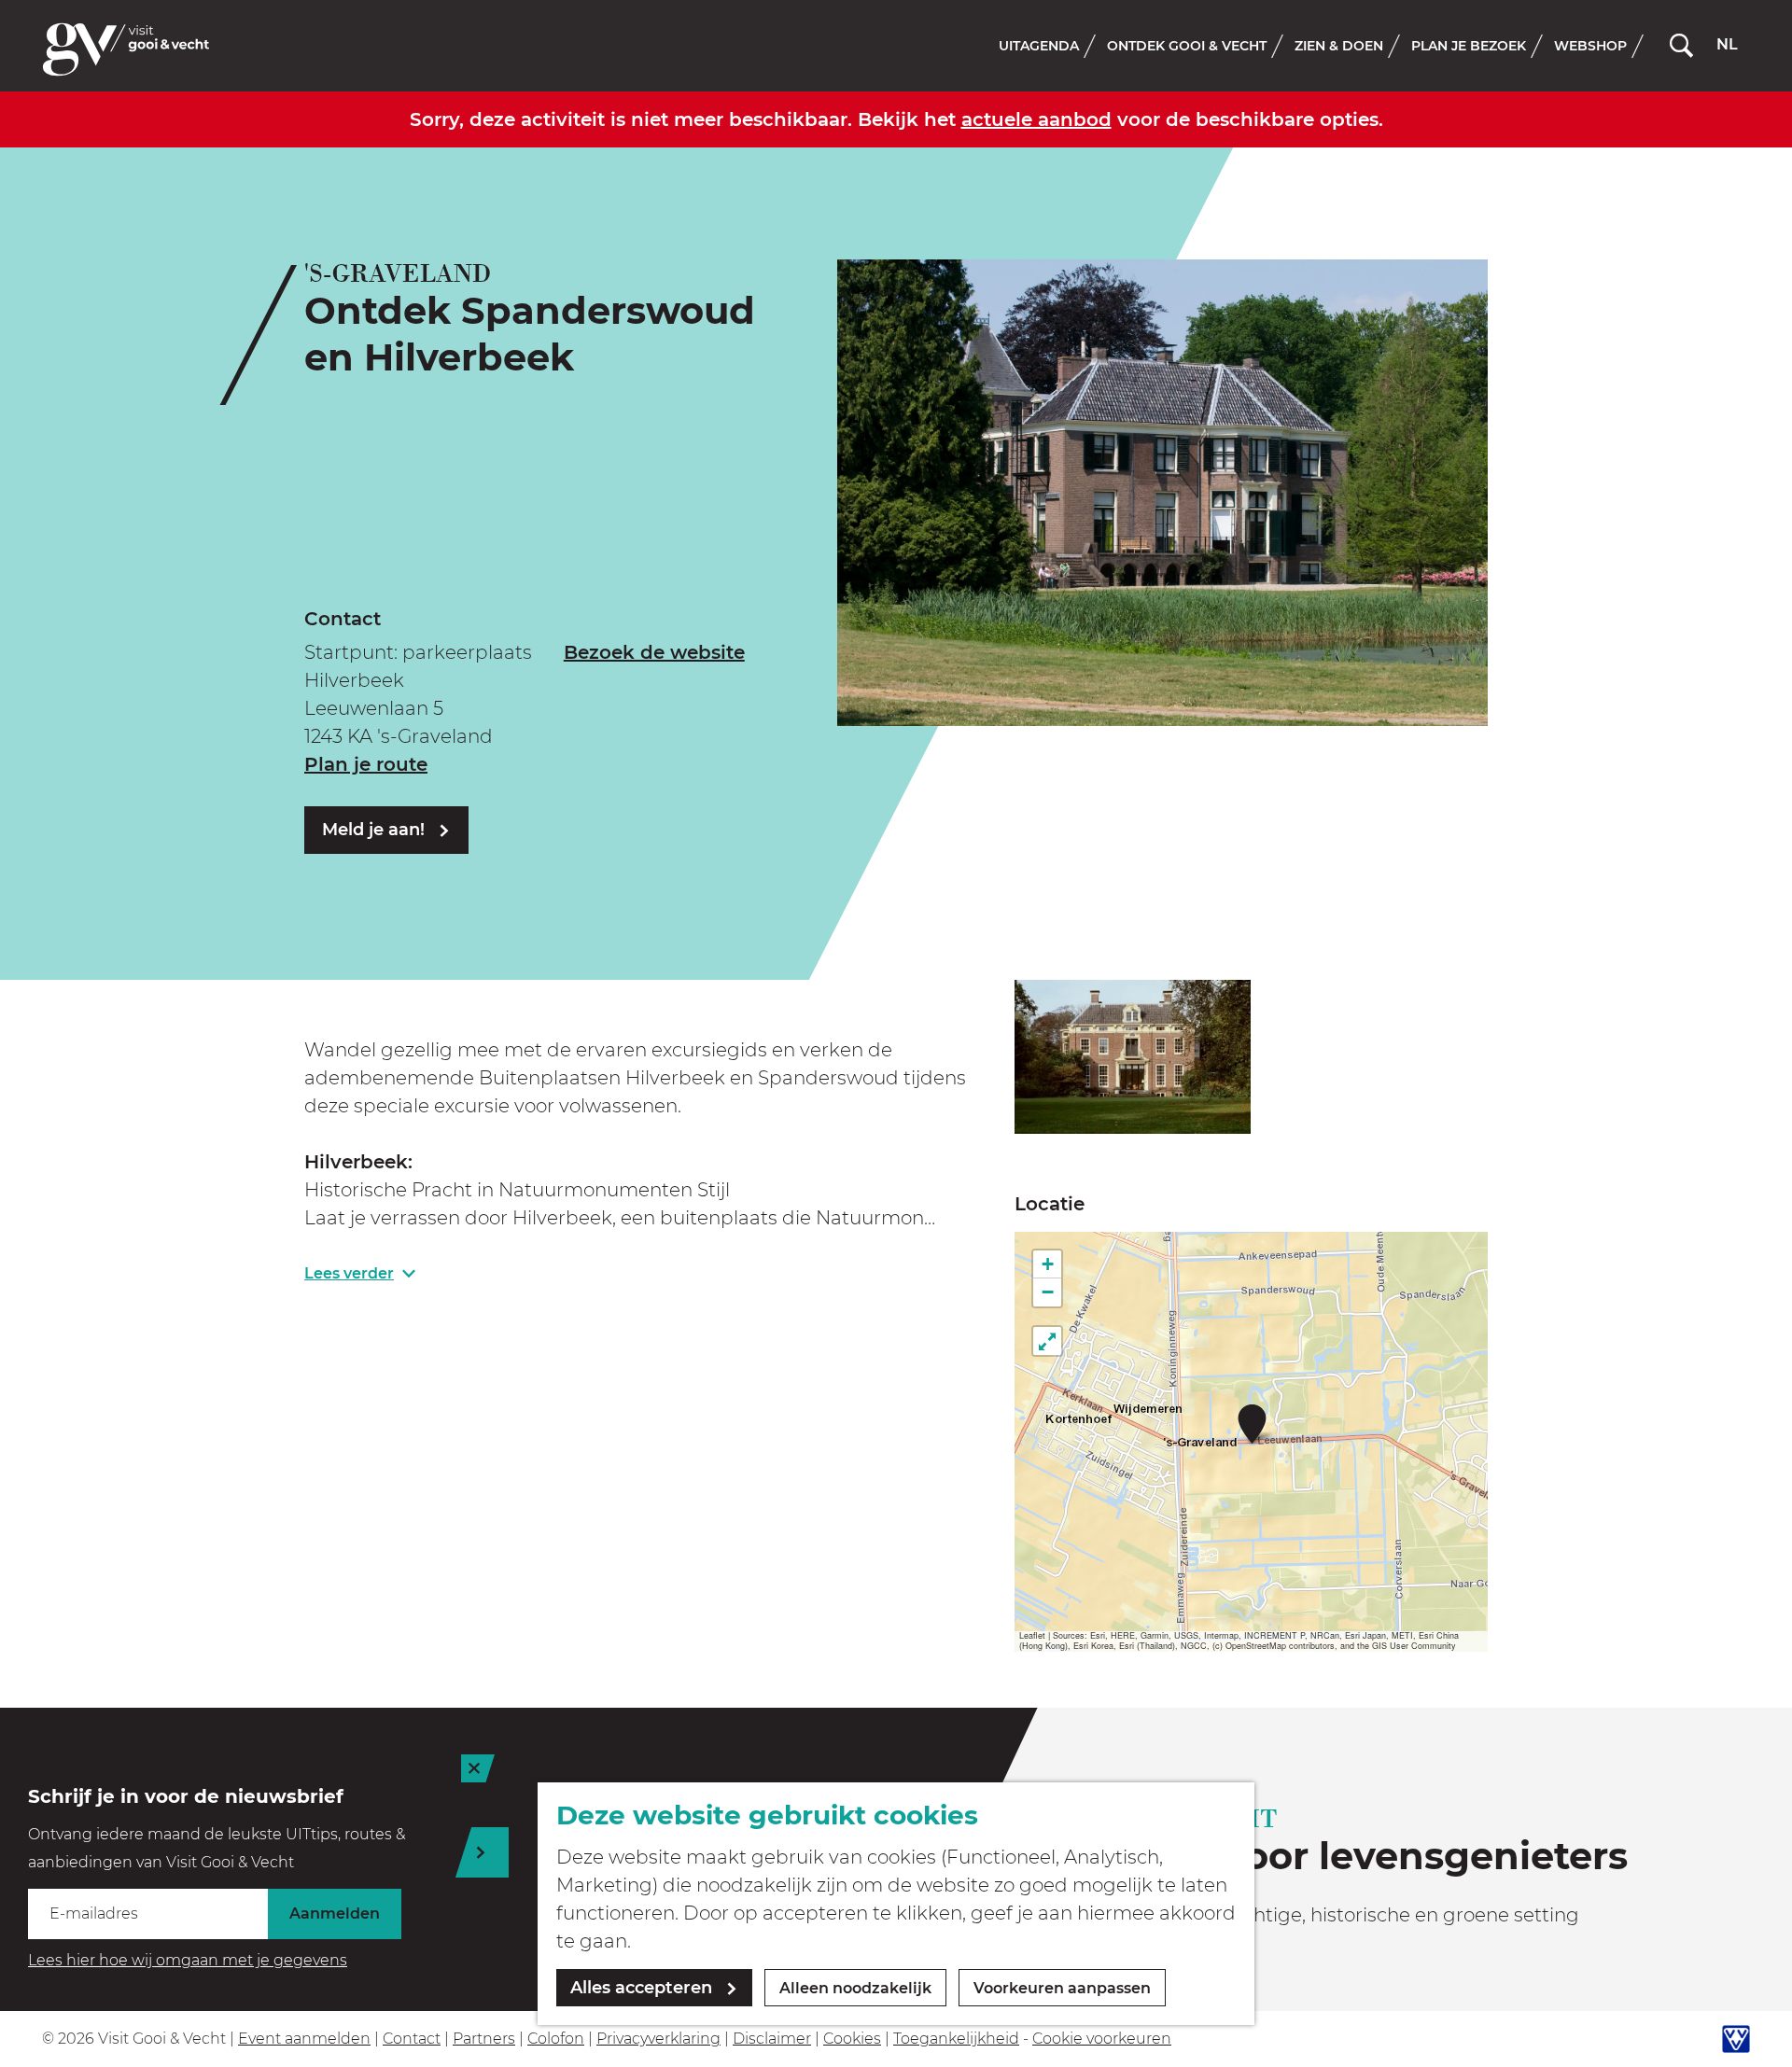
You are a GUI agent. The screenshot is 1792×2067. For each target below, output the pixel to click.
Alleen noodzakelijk (855, 1988)
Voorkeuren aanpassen (1062, 1988)
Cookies (852, 2039)
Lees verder (349, 1273)
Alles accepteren (641, 1988)
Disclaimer (772, 2039)
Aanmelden (335, 1913)
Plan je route (366, 764)
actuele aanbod (1036, 119)
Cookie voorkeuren (1102, 2039)
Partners (484, 2039)
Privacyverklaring (658, 2039)
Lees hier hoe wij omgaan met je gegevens (188, 1960)
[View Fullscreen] (1047, 1341)
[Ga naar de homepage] (126, 49)
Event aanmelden (304, 2039)
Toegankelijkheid (956, 2039)
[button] (1252, 1424)
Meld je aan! (373, 830)
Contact (412, 2039)
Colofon (556, 2039)
